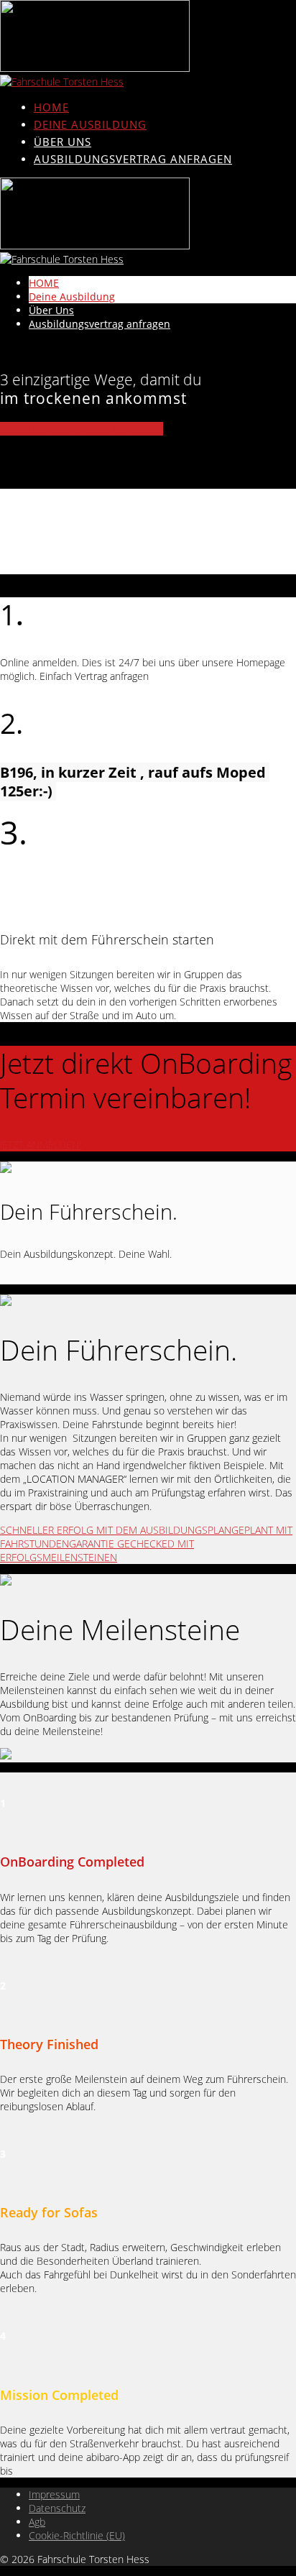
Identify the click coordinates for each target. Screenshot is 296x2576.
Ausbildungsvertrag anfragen (133, 159)
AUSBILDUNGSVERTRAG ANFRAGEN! (82, 429)
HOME (51, 107)
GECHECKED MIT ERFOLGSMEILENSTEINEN (97, 1550)
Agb (37, 2522)
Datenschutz (57, 2508)
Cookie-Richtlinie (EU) (77, 2535)
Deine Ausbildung (90, 124)
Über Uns (63, 142)
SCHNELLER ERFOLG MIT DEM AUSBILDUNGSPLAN (116, 1530)
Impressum (54, 2494)
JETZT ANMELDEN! (41, 1145)
